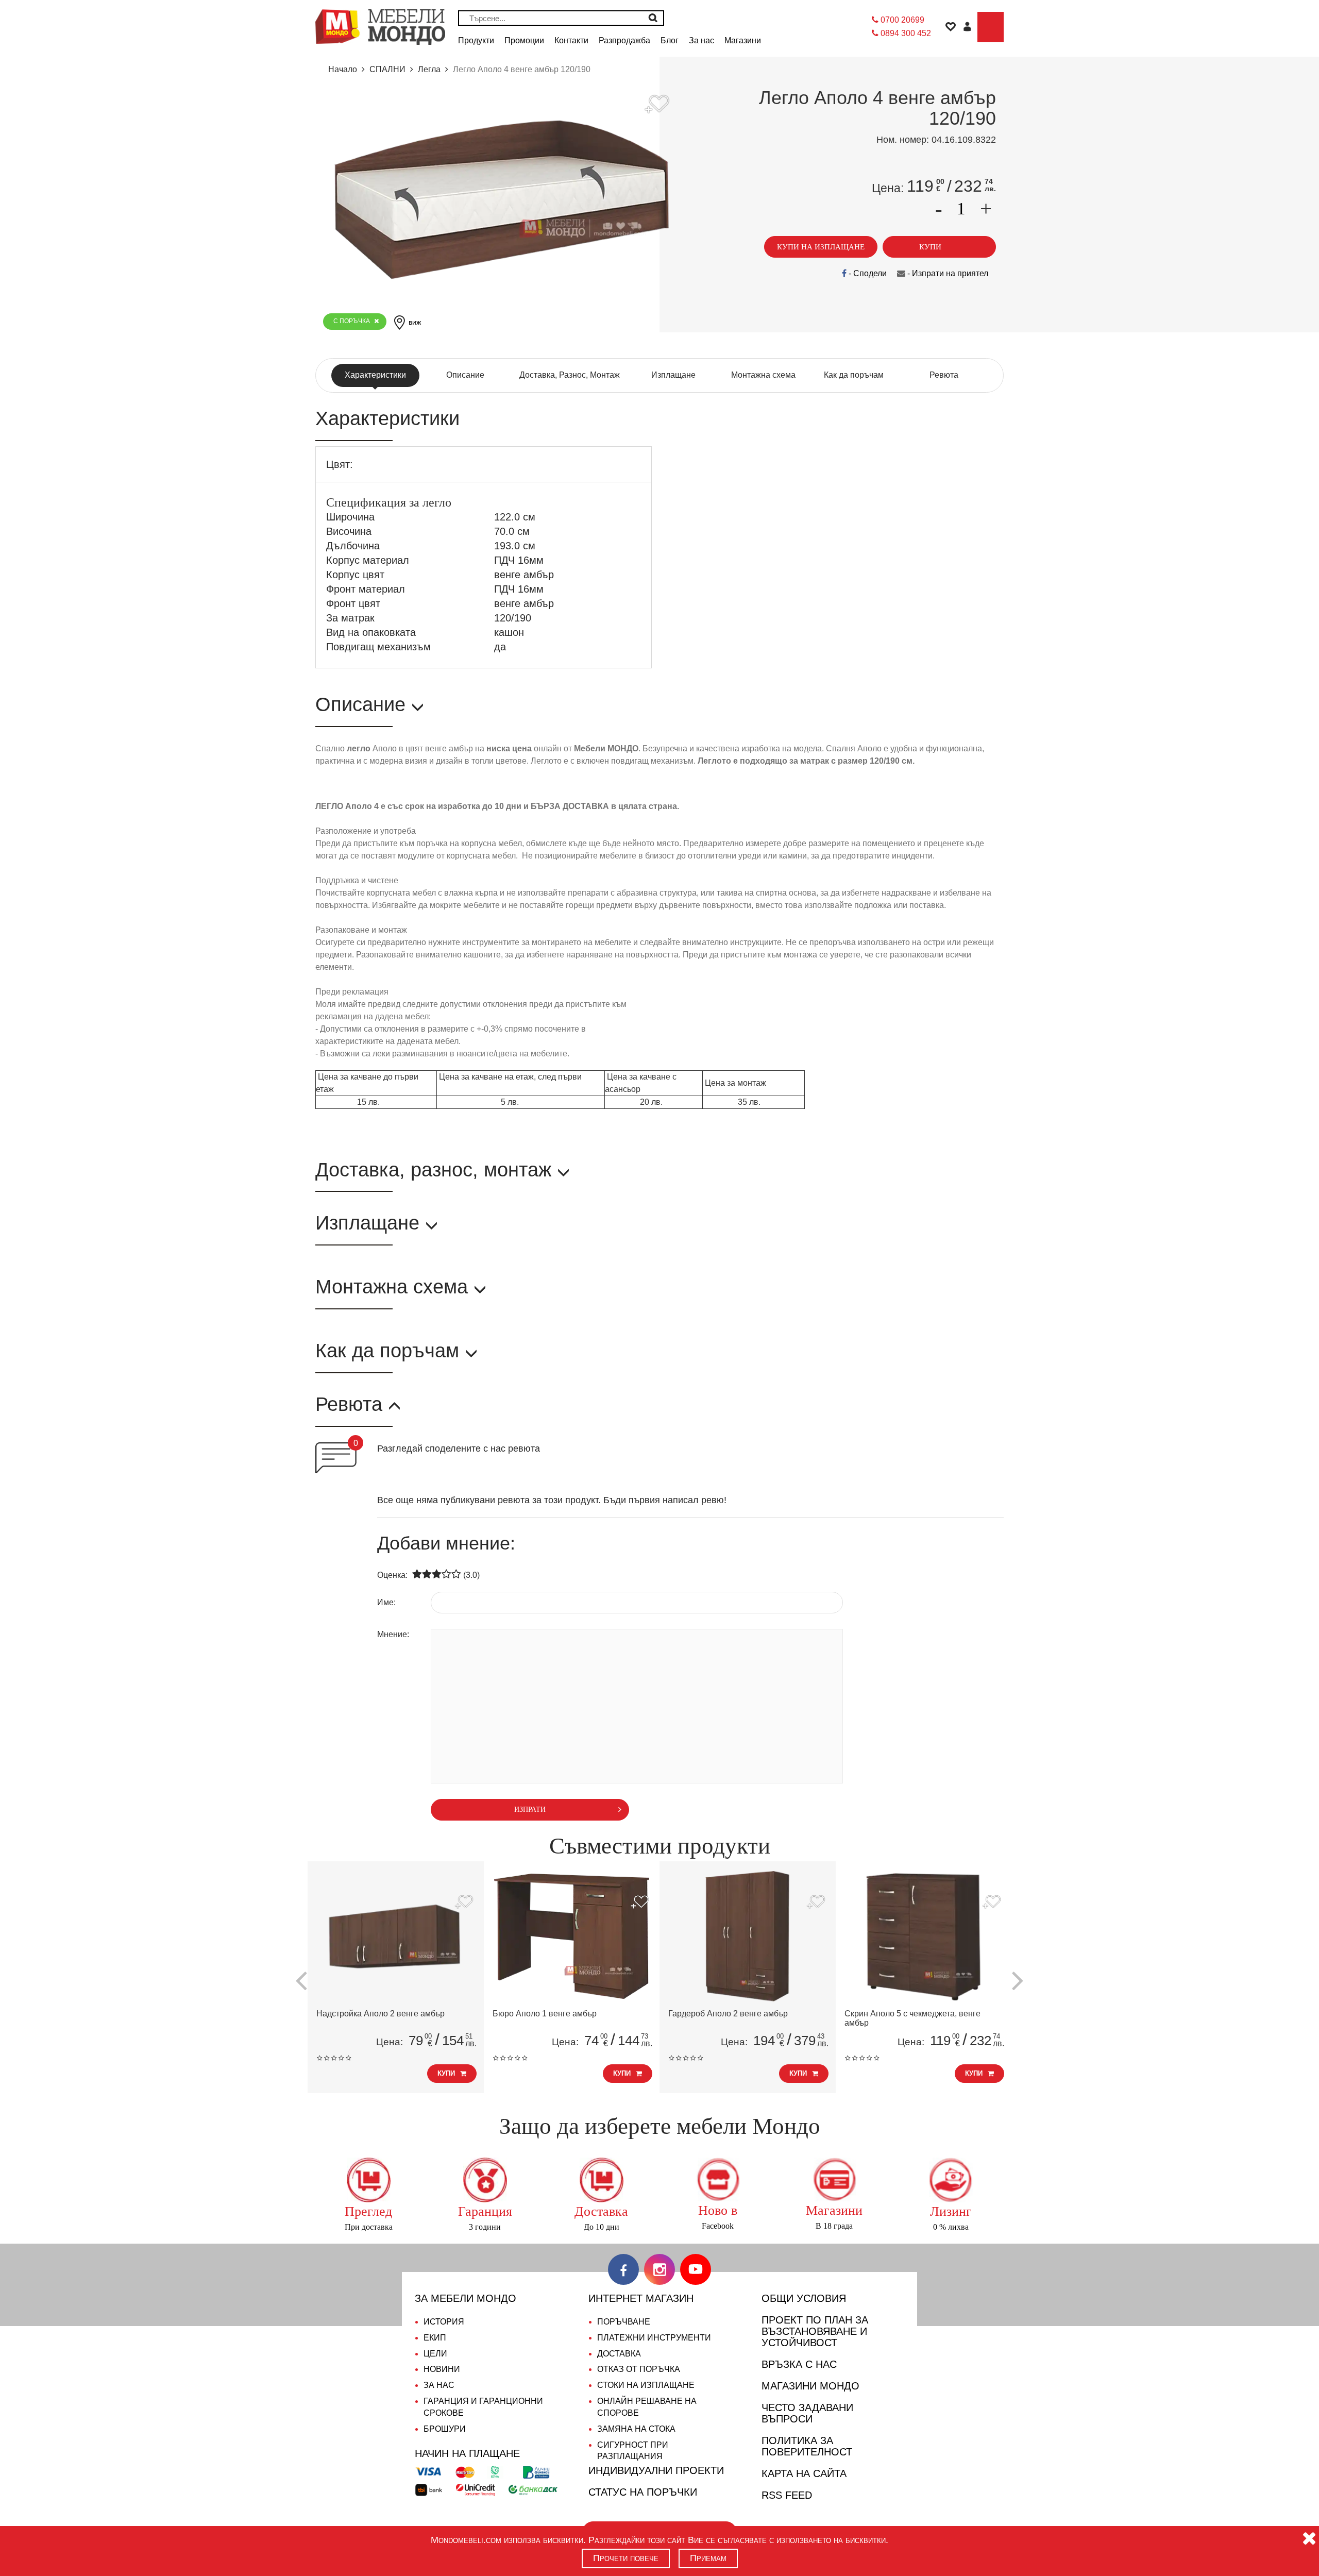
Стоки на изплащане (646, 2385)
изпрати (530, 1809)
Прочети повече (626, 2558)
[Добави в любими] (464, 1903)
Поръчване (624, 2322)
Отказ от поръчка (639, 2369)
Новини (442, 2369)
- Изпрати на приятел (947, 273)
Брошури (445, 2429)
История (444, 2322)
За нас (439, 2385)
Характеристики (375, 375)
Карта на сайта (804, 2473)
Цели (435, 2354)
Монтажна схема (763, 375)
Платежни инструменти (654, 2338)
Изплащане (673, 375)
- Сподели (867, 273)
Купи (446, 2073)
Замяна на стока (636, 2429)
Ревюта (944, 375)
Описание (465, 375)
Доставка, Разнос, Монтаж (570, 375)
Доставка (619, 2354)
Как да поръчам (854, 375)
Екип (435, 2338)
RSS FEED (787, 2495)
